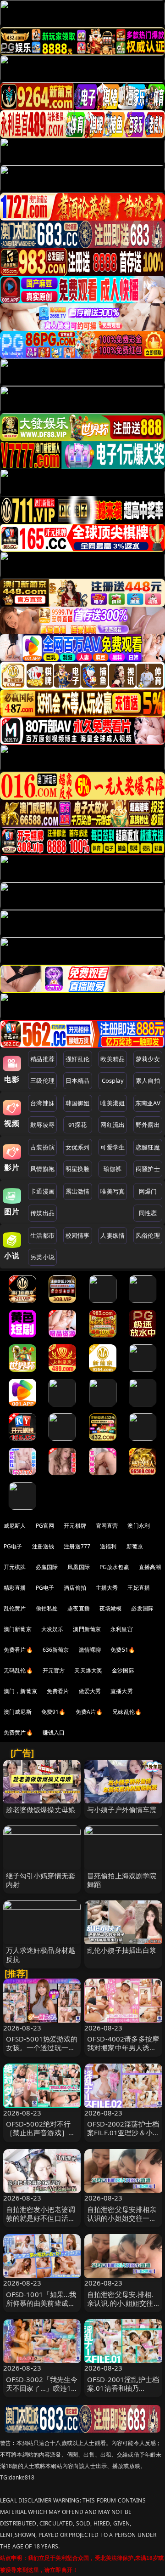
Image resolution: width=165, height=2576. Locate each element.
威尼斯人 (15, 1526)
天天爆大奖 (88, 1670)
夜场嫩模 (111, 1608)
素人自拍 (148, 1080)
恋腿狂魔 (148, 1147)
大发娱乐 (52, 1629)
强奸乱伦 (78, 1059)
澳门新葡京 (18, 1629)
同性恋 (148, 1213)
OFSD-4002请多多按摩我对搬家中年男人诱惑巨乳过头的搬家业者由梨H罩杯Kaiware (123, 2052)
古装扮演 (42, 1147)
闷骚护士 (148, 1169)
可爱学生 (113, 1147)
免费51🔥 (123, 1650)
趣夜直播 (79, 1608)
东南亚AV (148, 1103)
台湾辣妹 (42, 1103)
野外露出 (148, 1125)
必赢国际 (47, 1567)
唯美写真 (113, 1191)
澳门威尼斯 (18, 1712)
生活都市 (42, 1235)
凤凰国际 (79, 1567)
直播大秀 (122, 1691)
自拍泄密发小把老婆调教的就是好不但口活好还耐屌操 (41, 2218)
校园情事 (78, 1235)
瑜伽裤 (113, 1169)
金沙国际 (123, 1670)
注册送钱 (43, 1546)
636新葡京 (56, 1650)
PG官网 (45, 1526)
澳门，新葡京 (20, 1691)
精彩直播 (15, 1588)
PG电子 (13, 1546)
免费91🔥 (54, 1712)
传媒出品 (42, 1213)
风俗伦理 (148, 1235)
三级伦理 (42, 1080)
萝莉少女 (148, 1059)
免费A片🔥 (89, 1712)
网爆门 (148, 1191)
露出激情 (78, 1191)
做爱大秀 (90, 1691)
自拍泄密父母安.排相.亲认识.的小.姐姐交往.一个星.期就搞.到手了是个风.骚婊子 (121, 2308)
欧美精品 (113, 1059)
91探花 (78, 1125)
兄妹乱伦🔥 (127, 1712)
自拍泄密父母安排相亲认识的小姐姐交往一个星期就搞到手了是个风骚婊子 (122, 2223)
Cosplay (113, 1080)
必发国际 (142, 1608)
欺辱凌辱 (42, 1125)
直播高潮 (150, 1567)
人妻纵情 (113, 1235)
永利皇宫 (122, 1629)
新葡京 (135, 1546)
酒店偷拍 (75, 1588)
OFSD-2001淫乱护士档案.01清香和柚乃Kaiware (123, 2388)
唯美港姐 (113, 1103)
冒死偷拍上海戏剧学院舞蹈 (122, 1880)
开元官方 (54, 1670)
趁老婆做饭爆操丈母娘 (41, 1809)
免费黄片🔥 (18, 1732)
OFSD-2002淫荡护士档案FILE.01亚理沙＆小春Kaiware (123, 2132)
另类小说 (42, 1257)
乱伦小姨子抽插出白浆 (122, 1950)
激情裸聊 (90, 1650)
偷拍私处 (47, 1608)
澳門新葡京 (87, 1629)
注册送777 (77, 1546)
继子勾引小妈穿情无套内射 (41, 1880)
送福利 (108, 1546)
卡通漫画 (42, 1191)
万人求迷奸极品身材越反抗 (41, 1954)
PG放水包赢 (114, 1567)
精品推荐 (42, 1059)
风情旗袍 (42, 1169)
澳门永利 (139, 1526)
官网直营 (107, 1526)
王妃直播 (139, 1588)
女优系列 (78, 1147)
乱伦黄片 (15, 1608)
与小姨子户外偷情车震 (122, 1809)
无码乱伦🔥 (18, 1670)
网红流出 (113, 1125)
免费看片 (58, 1691)
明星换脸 (78, 1169)
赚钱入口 (54, 1732)
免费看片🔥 (18, 1650)
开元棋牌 (75, 1526)
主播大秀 (107, 1588)
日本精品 (78, 1080)
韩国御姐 (78, 1103)
